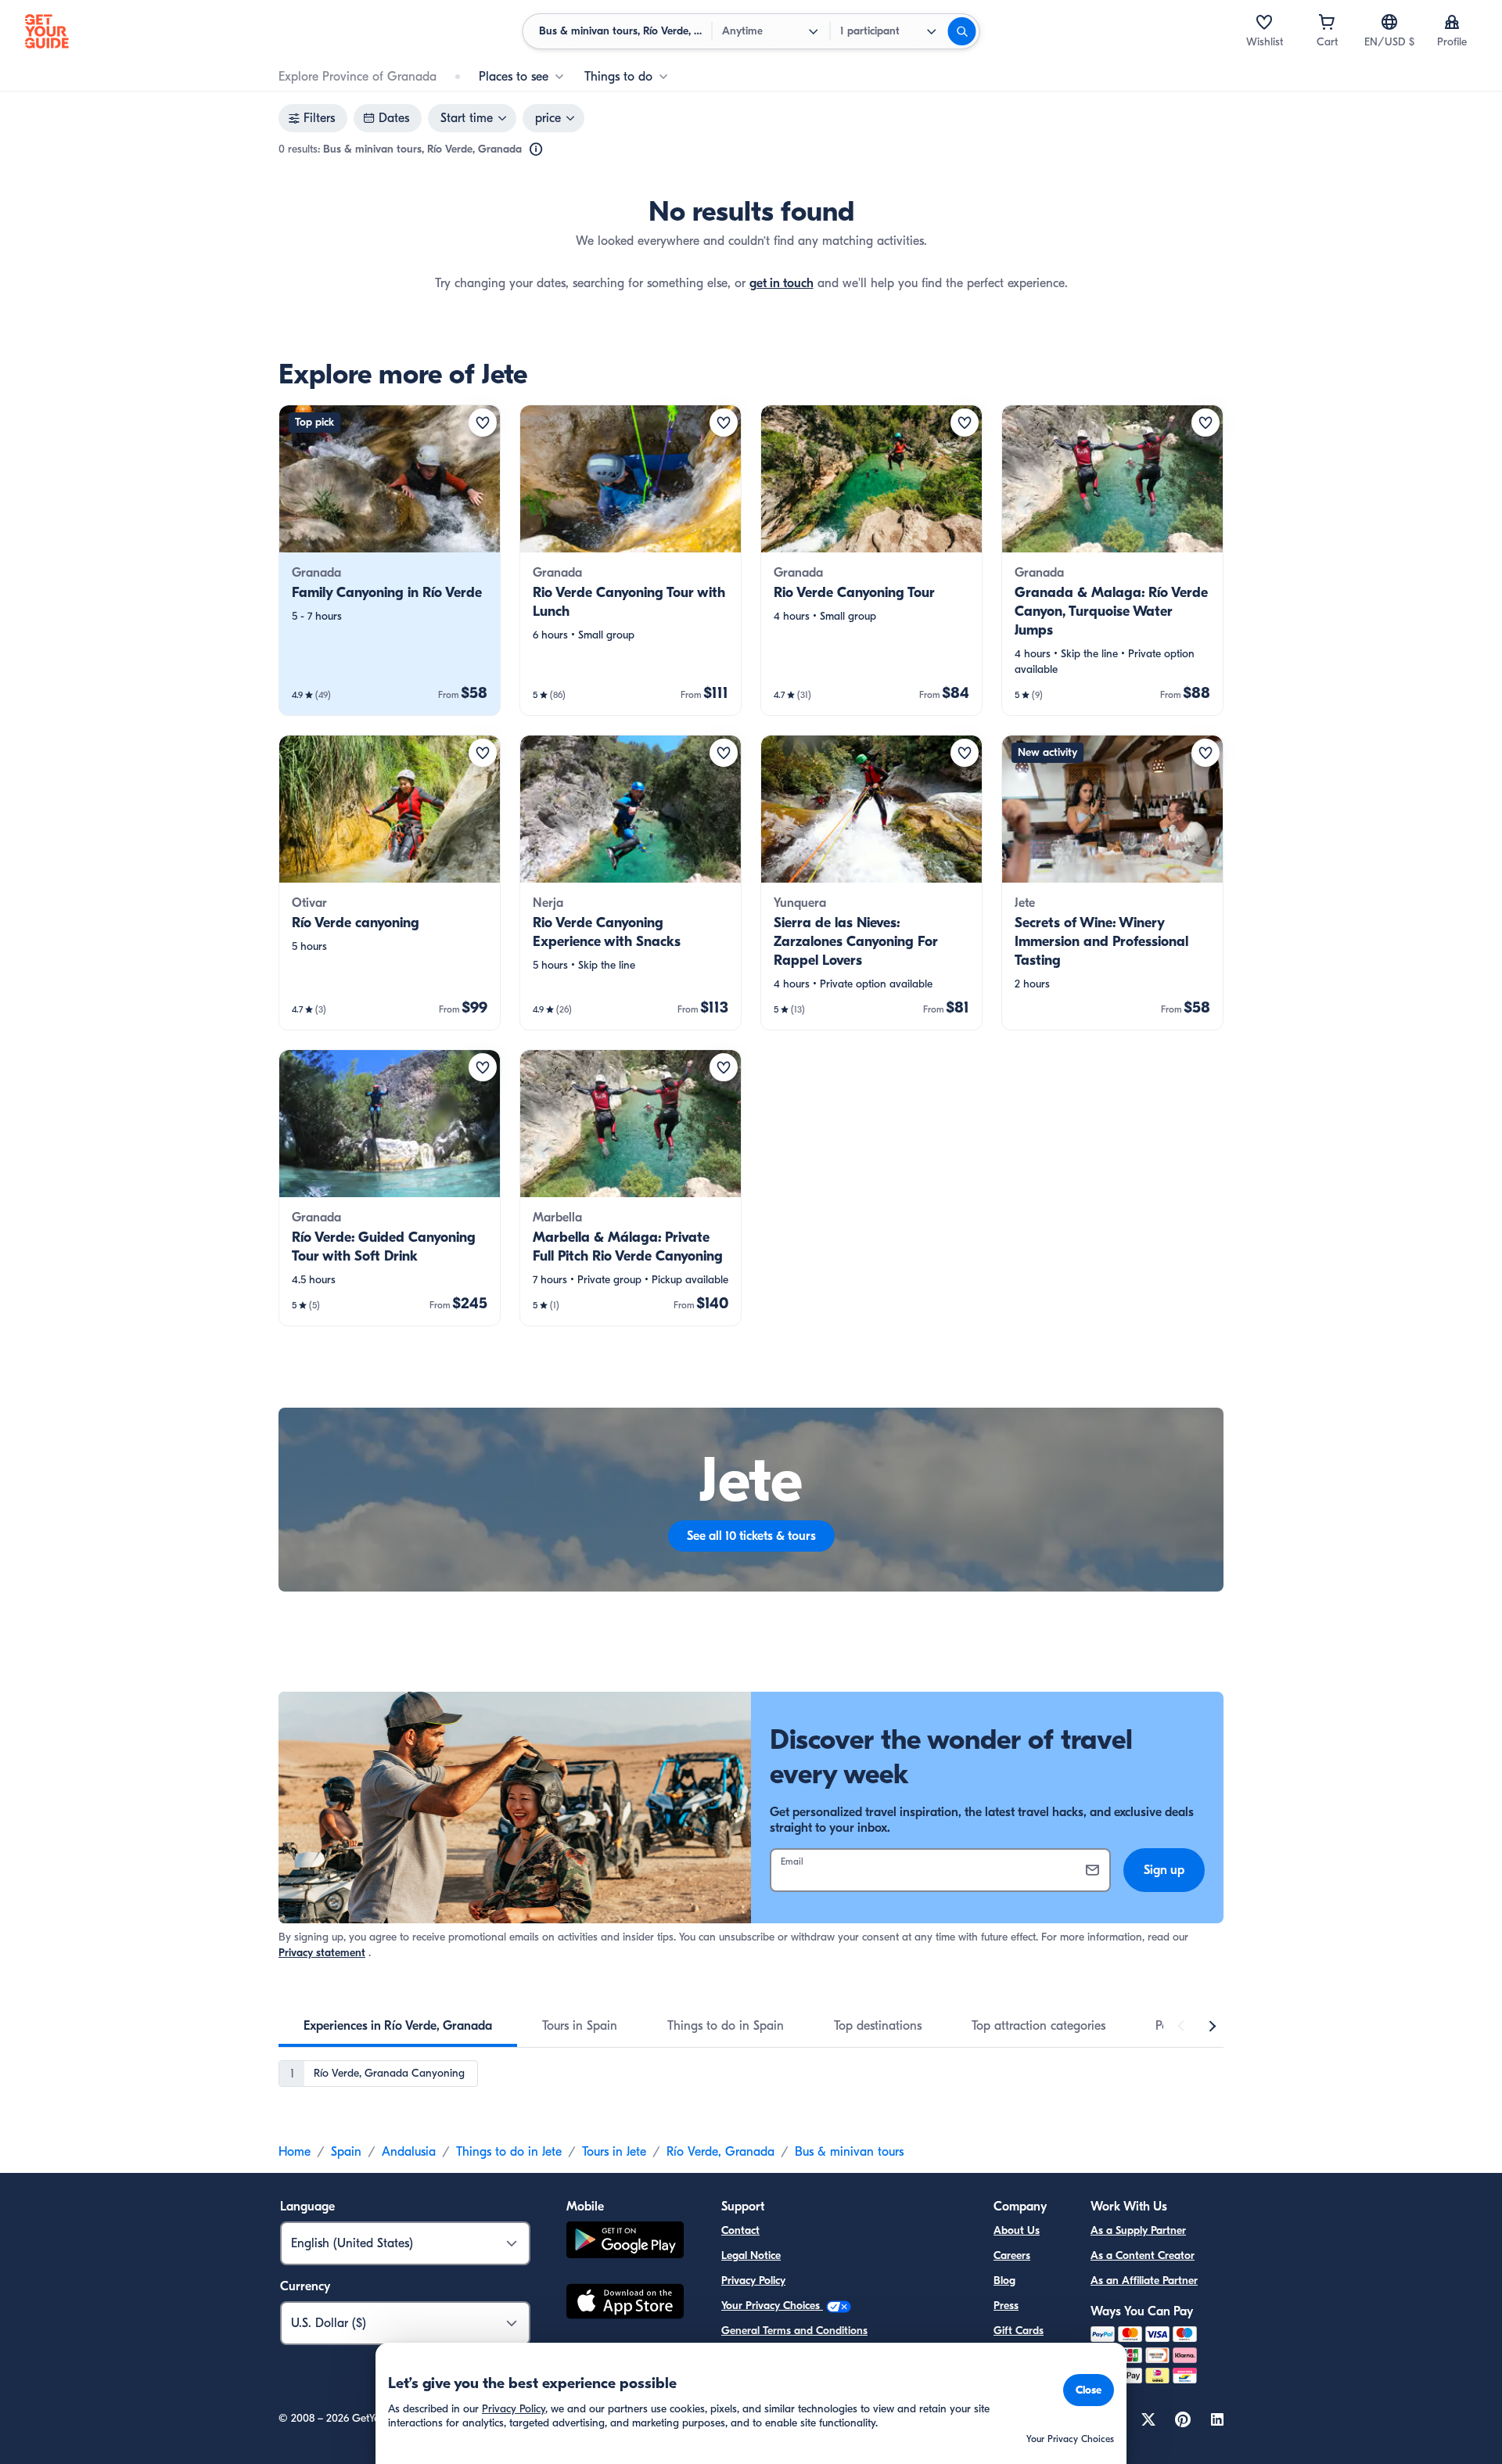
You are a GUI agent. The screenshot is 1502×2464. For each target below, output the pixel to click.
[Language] (1389, 22)
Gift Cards (1019, 2331)
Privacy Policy (753, 2281)
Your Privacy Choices (772, 2306)
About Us (1017, 2230)
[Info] (536, 149)
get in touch (782, 283)
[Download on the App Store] (625, 2304)
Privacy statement (322, 1953)
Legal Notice (751, 2255)
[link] (390, 560)
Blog (1004, 2281)
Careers (1012, 2255)
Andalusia (409, 2152)
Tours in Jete (614, 2152)
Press (1006, 2306)
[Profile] (1452, 22)
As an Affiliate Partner (1144, 2281)
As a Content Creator (1143, 2255)
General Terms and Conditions (794, 2331)
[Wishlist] (1264, 22)
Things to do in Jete (509, 2152)
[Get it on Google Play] (625, 2242)
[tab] (398, 2026)
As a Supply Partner (1138, 2230)
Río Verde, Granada (720, 2152)
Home (295, 2152)
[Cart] (1327, 22)
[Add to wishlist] (483, 423)
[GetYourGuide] (47, 31)
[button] (390, 560)
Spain (346, 2152)
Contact (740, 2230)
